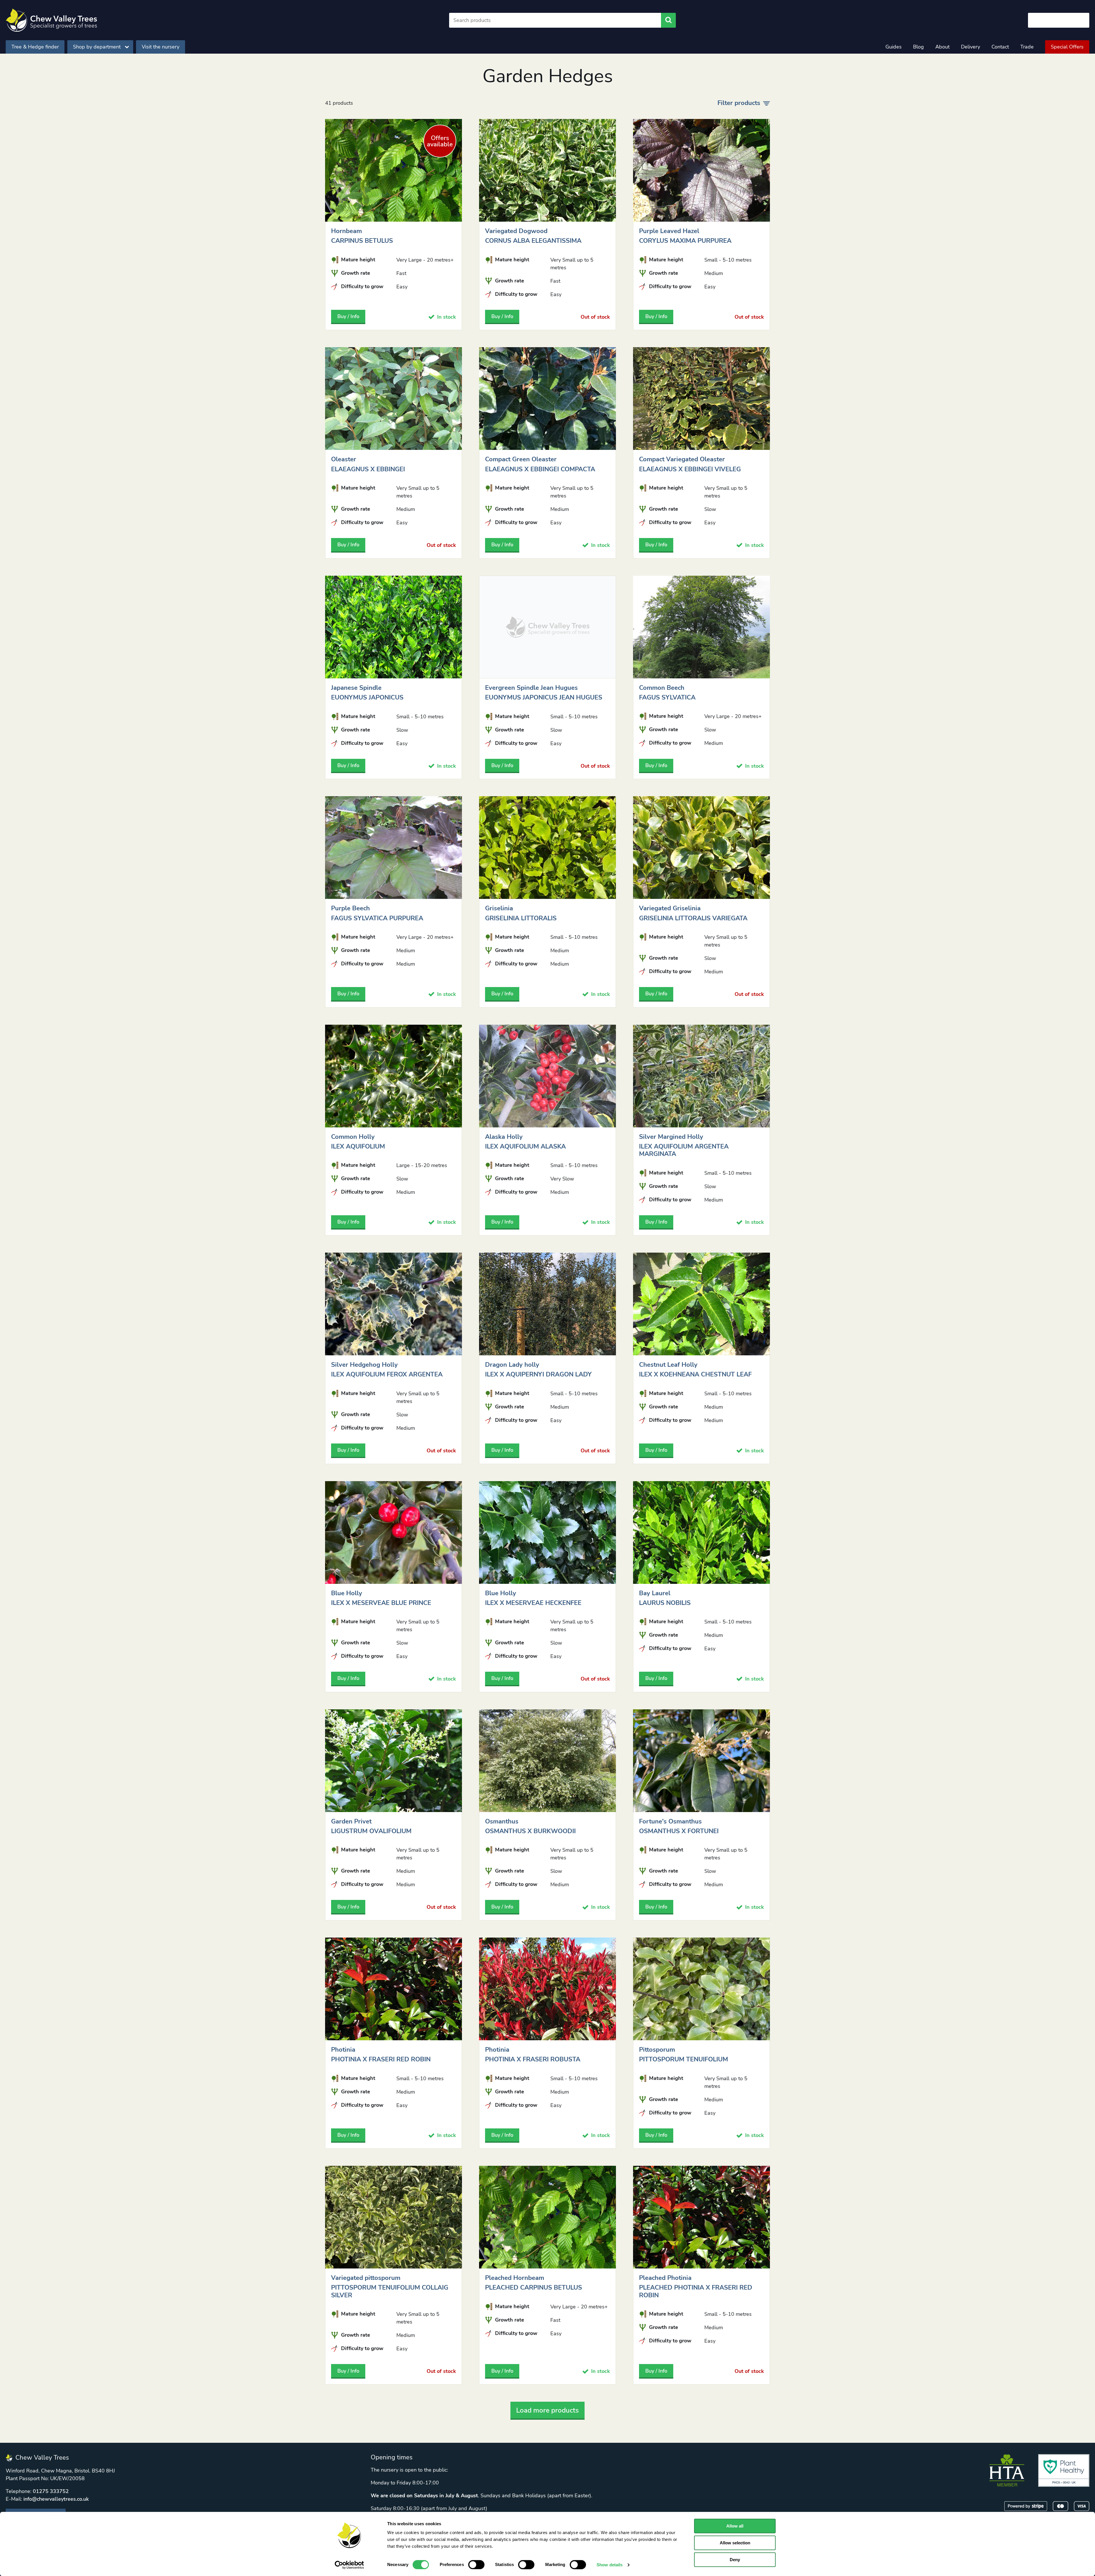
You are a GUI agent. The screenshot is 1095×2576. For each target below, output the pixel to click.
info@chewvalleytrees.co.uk (56, 2499)
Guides (894, 47)
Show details (610, 2565)
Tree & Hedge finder (35, 47)
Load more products (547, 2410)
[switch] (476, 2565)
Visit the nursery (161, 47)
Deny (735, 2560)
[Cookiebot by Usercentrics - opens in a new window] (349, 2565)
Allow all (735, 2526)
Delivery (971, 47)
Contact (1000, 47)
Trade (1027, 47)
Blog (918, 47)
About (942, 47)
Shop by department (97, 47)
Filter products (739, 103)
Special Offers (1067, 47)
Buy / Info (348, 316)
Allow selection (735, 2543)
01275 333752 (51, 2491)
